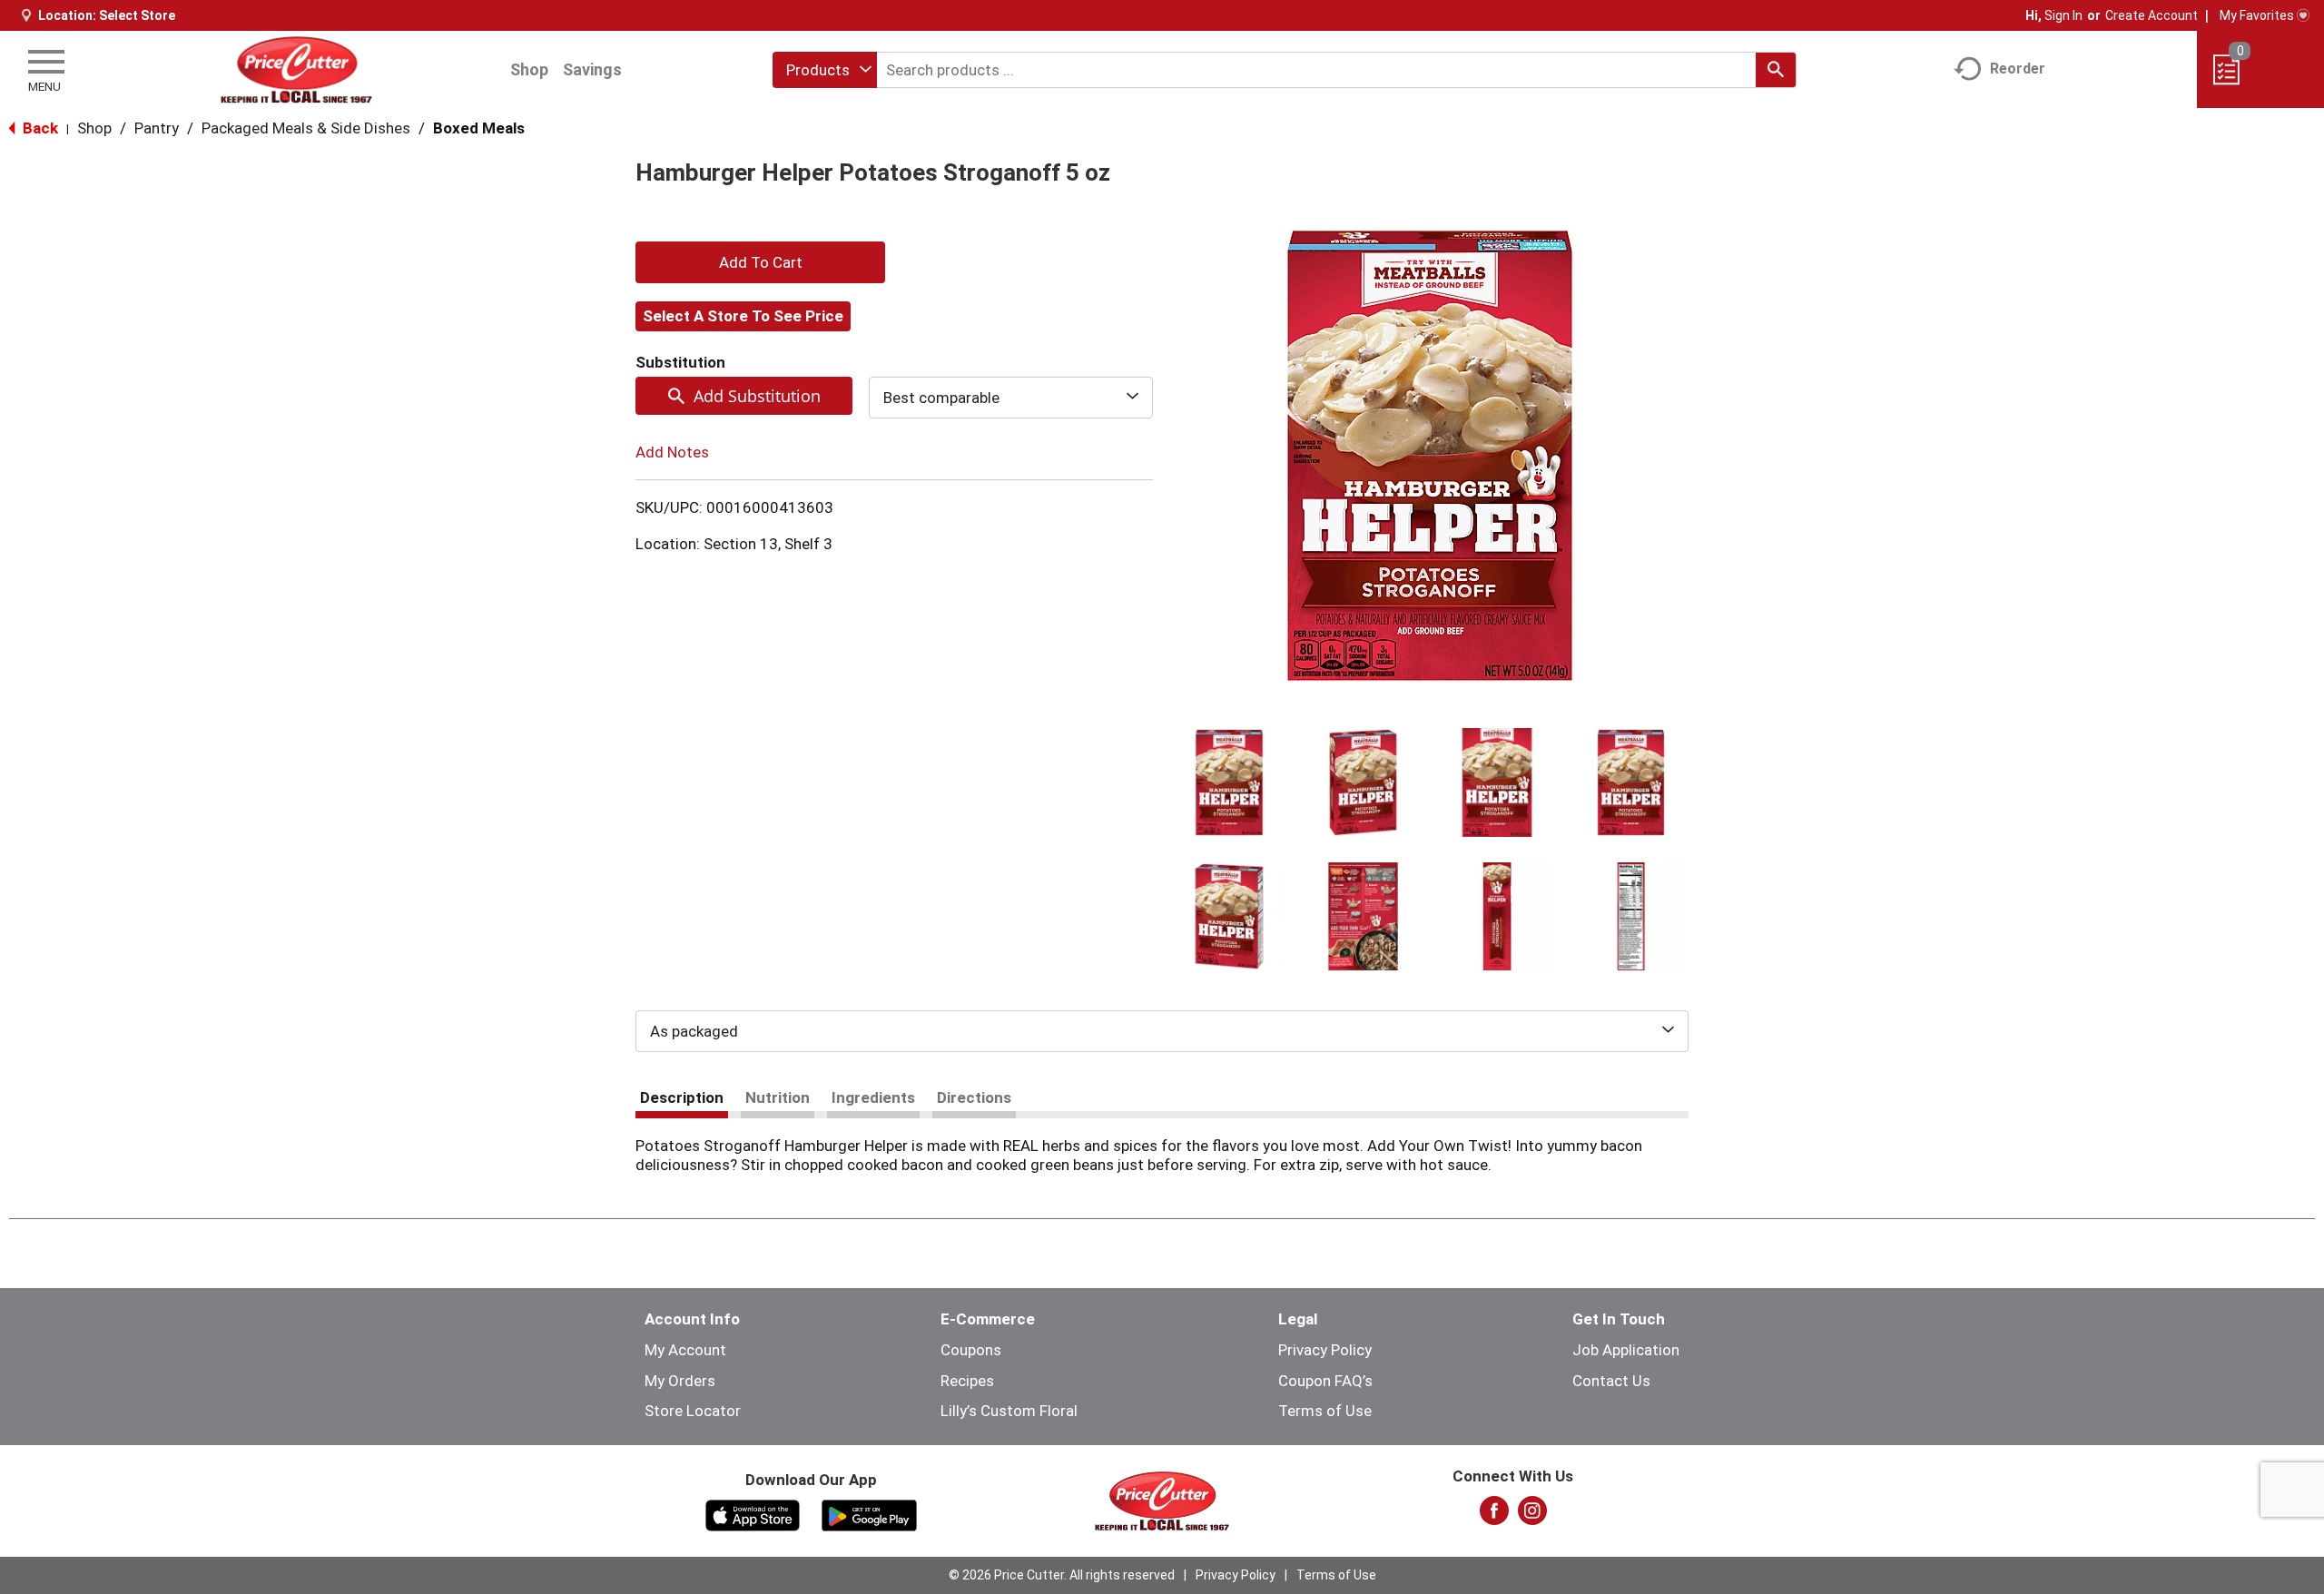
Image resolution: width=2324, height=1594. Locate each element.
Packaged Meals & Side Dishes (306, 128)
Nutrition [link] (778, 1097)
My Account (685, 1350)
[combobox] (825, 70)
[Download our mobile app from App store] (753, 1514)
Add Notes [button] (672, 452)
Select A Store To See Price (743, 316)
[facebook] (1494, 1516)
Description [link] (682, 1097)
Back (39, 128)
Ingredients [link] (873, 1097)
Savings (592, 69)
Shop (529, 69)
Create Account (2152, 15)
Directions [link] (974, 1097)
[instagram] (1532, 1516)
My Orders (680, 1381)
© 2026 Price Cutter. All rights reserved (1062, 1575)
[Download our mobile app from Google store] (869, 1514)
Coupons (971, 1350)
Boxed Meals (479, 128)
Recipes (967, 1381)
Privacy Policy (1325, 1350)
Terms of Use (1325, 1411)
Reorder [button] (2018, 69)
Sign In (2063, 15)
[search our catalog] (1776, 70)
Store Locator (693, 1411)
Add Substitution (757, 396)
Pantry (157, 128)
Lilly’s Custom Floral (1009, 1411)
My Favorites (2257, 15)
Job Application (1626, 1350)
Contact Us (1611, 1381)
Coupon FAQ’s (1325, 1381)
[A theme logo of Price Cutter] (296, 69)
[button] (1229, 782)
